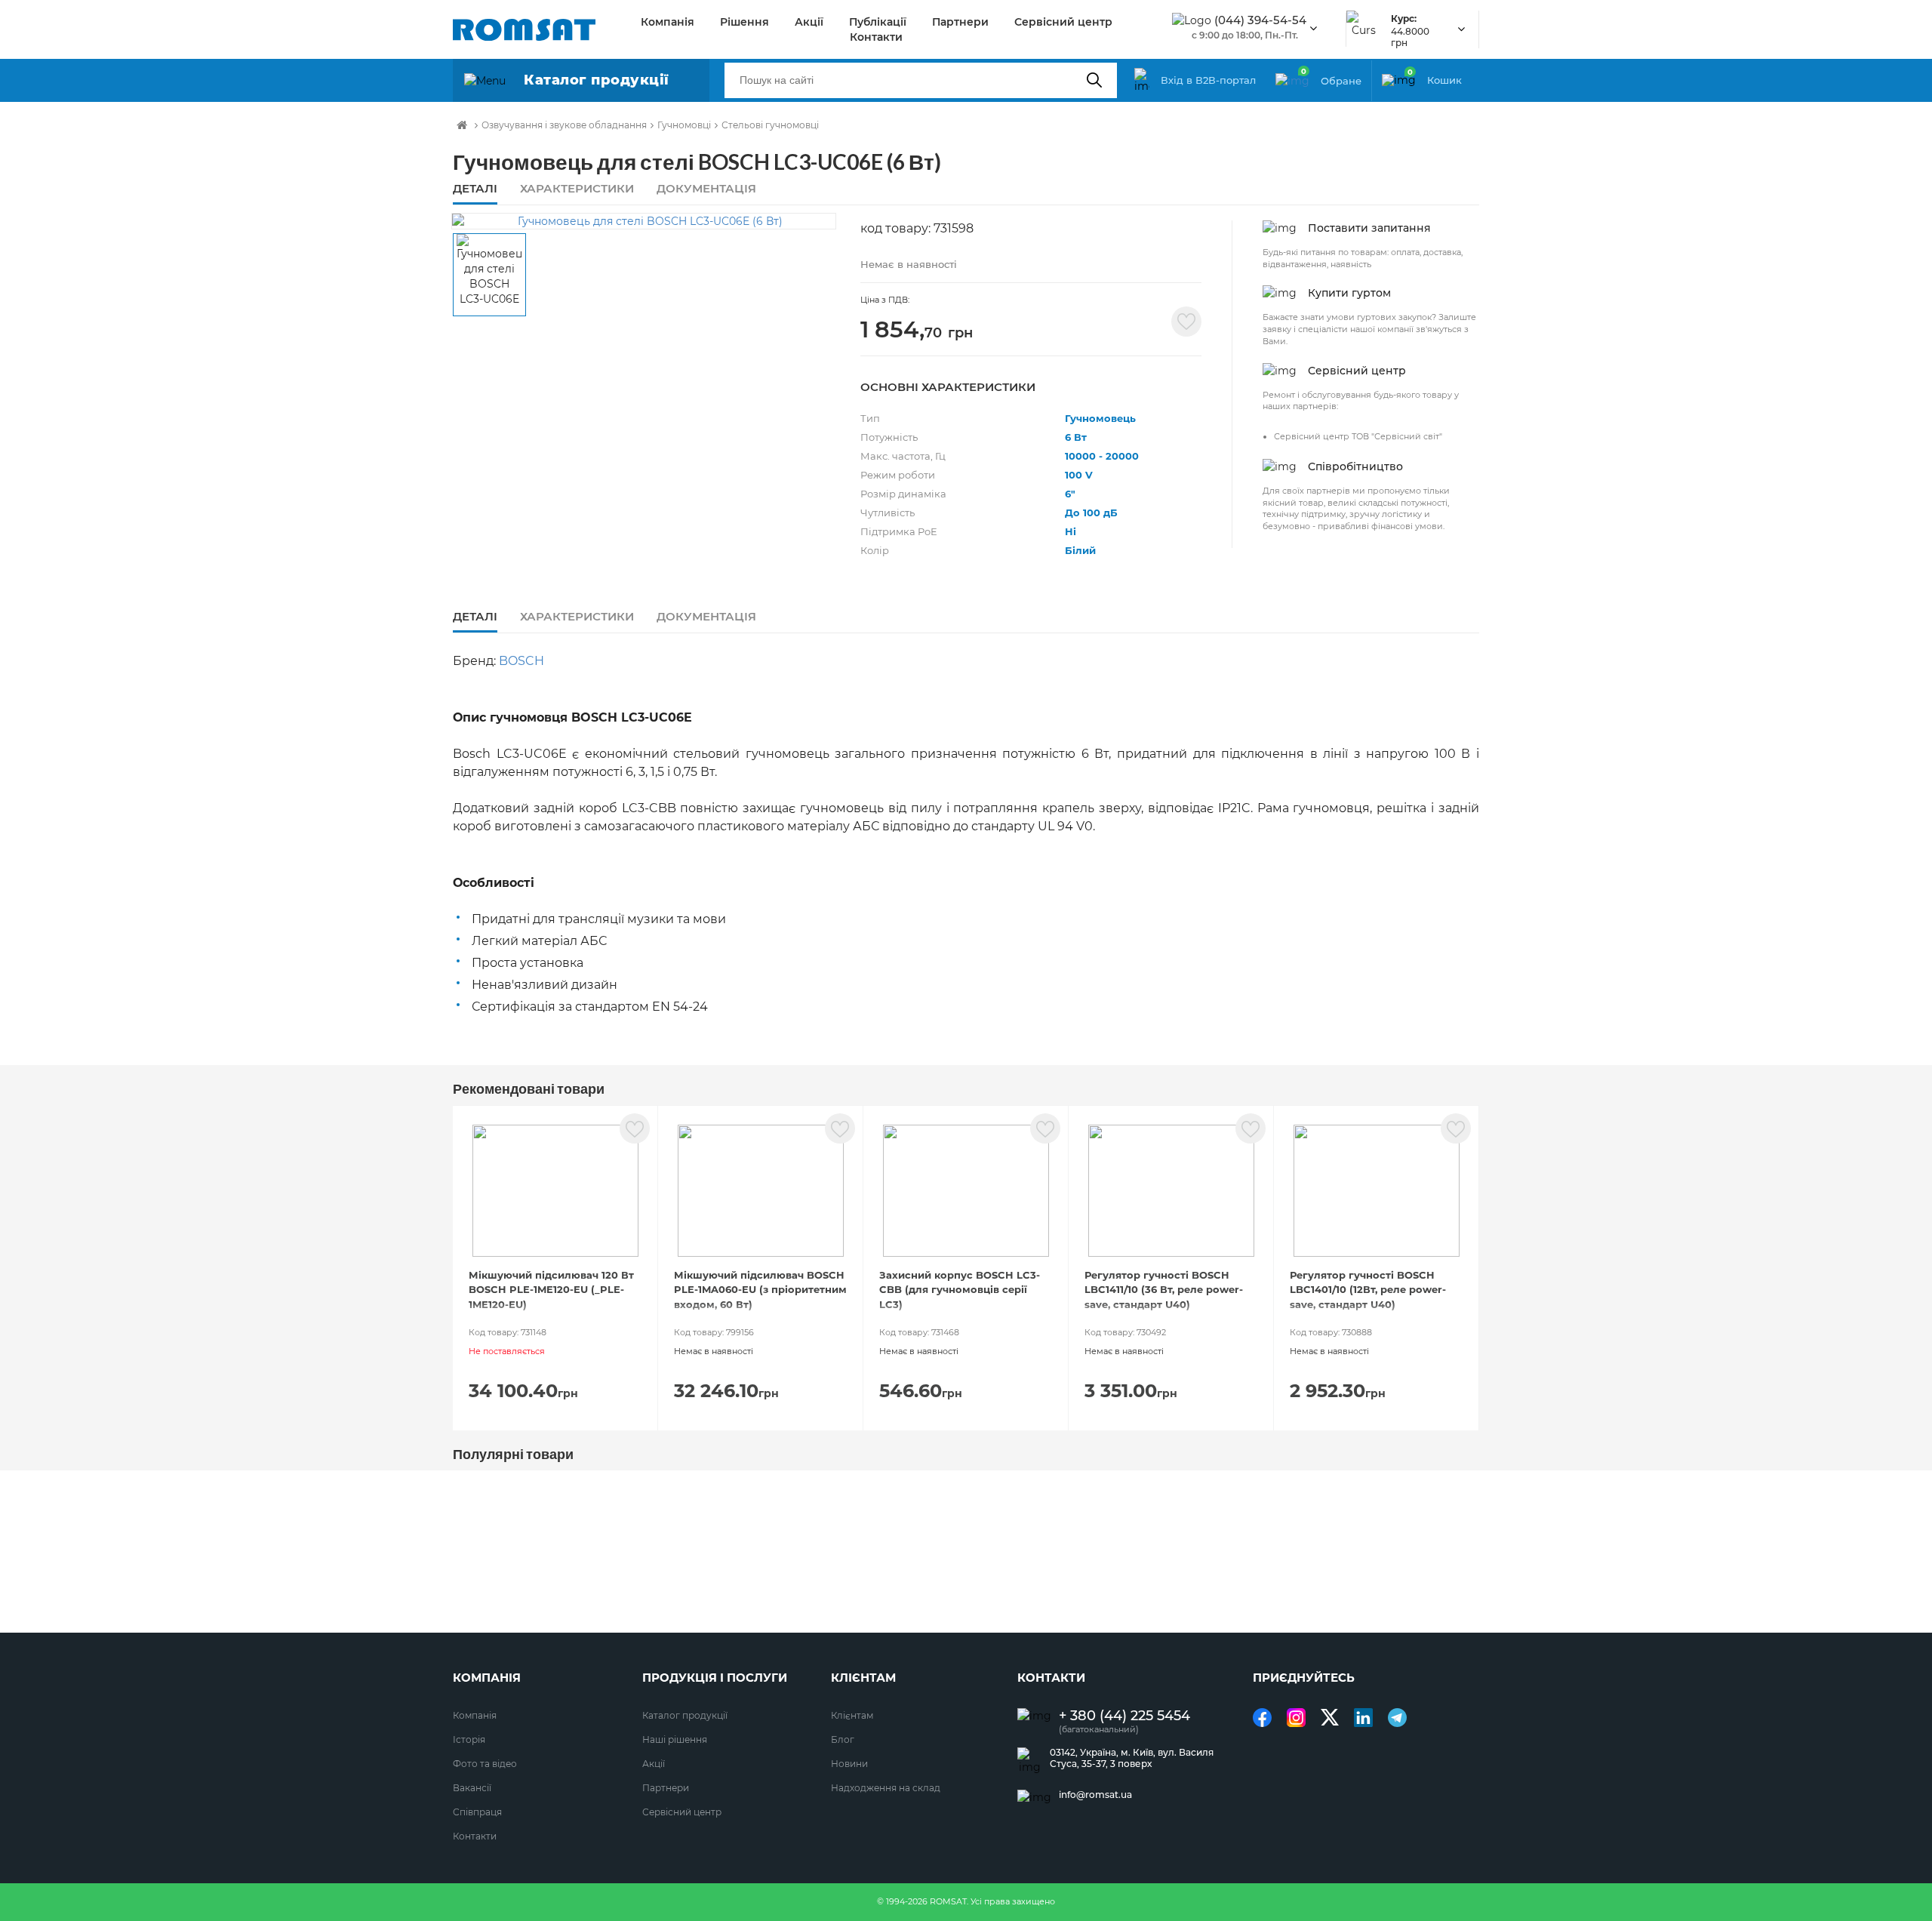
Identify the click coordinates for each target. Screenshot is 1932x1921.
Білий (1080, 550)
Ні (1071, 531)
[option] (644, 221)
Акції (809, 22)
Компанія (668, 22)
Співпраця (477, 1812)
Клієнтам (852, 1715)
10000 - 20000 (1102, 456)
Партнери (960, 22)
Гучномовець (1100, 418)
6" (1070, 494)
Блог (843, 1739)
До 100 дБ (1091, 513)
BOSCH (521, 661)
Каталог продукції (685, 1715)
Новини (849, 1764)
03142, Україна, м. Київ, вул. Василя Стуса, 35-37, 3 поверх (1132, 1758)
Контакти (876, 37)
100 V (1079, 475)
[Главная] (462, 125)
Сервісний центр (1063, 22)
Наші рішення (675, 1739)
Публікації (878, 22)
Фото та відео (485, 1764)
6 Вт (1076, 437)
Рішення (744, 22)
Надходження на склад (886, 1788)
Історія (469, 1739)
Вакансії (472, 1788)
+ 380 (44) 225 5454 (1124, 1716)
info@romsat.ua (1095, 1795)
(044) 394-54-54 (1260, 20)
